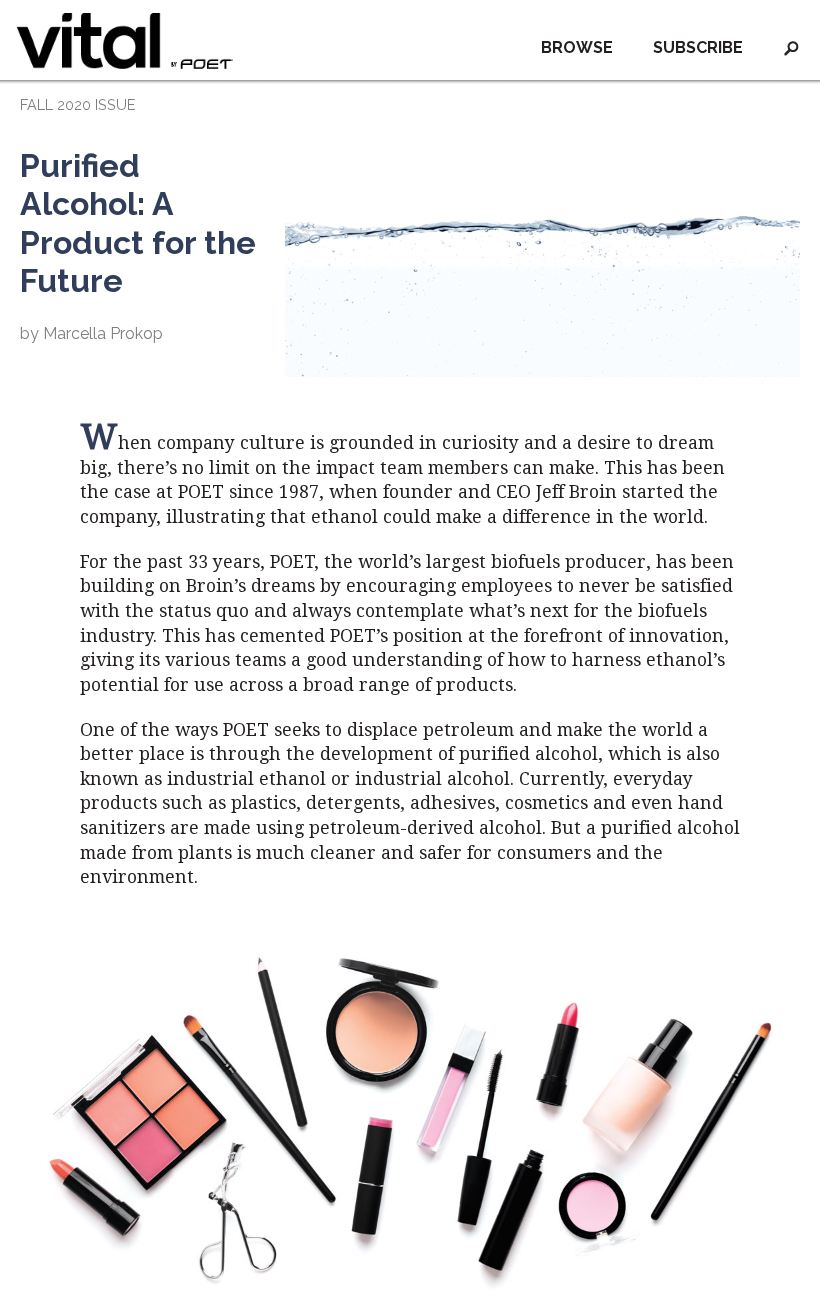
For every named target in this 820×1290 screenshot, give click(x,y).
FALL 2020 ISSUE (77, 104)
